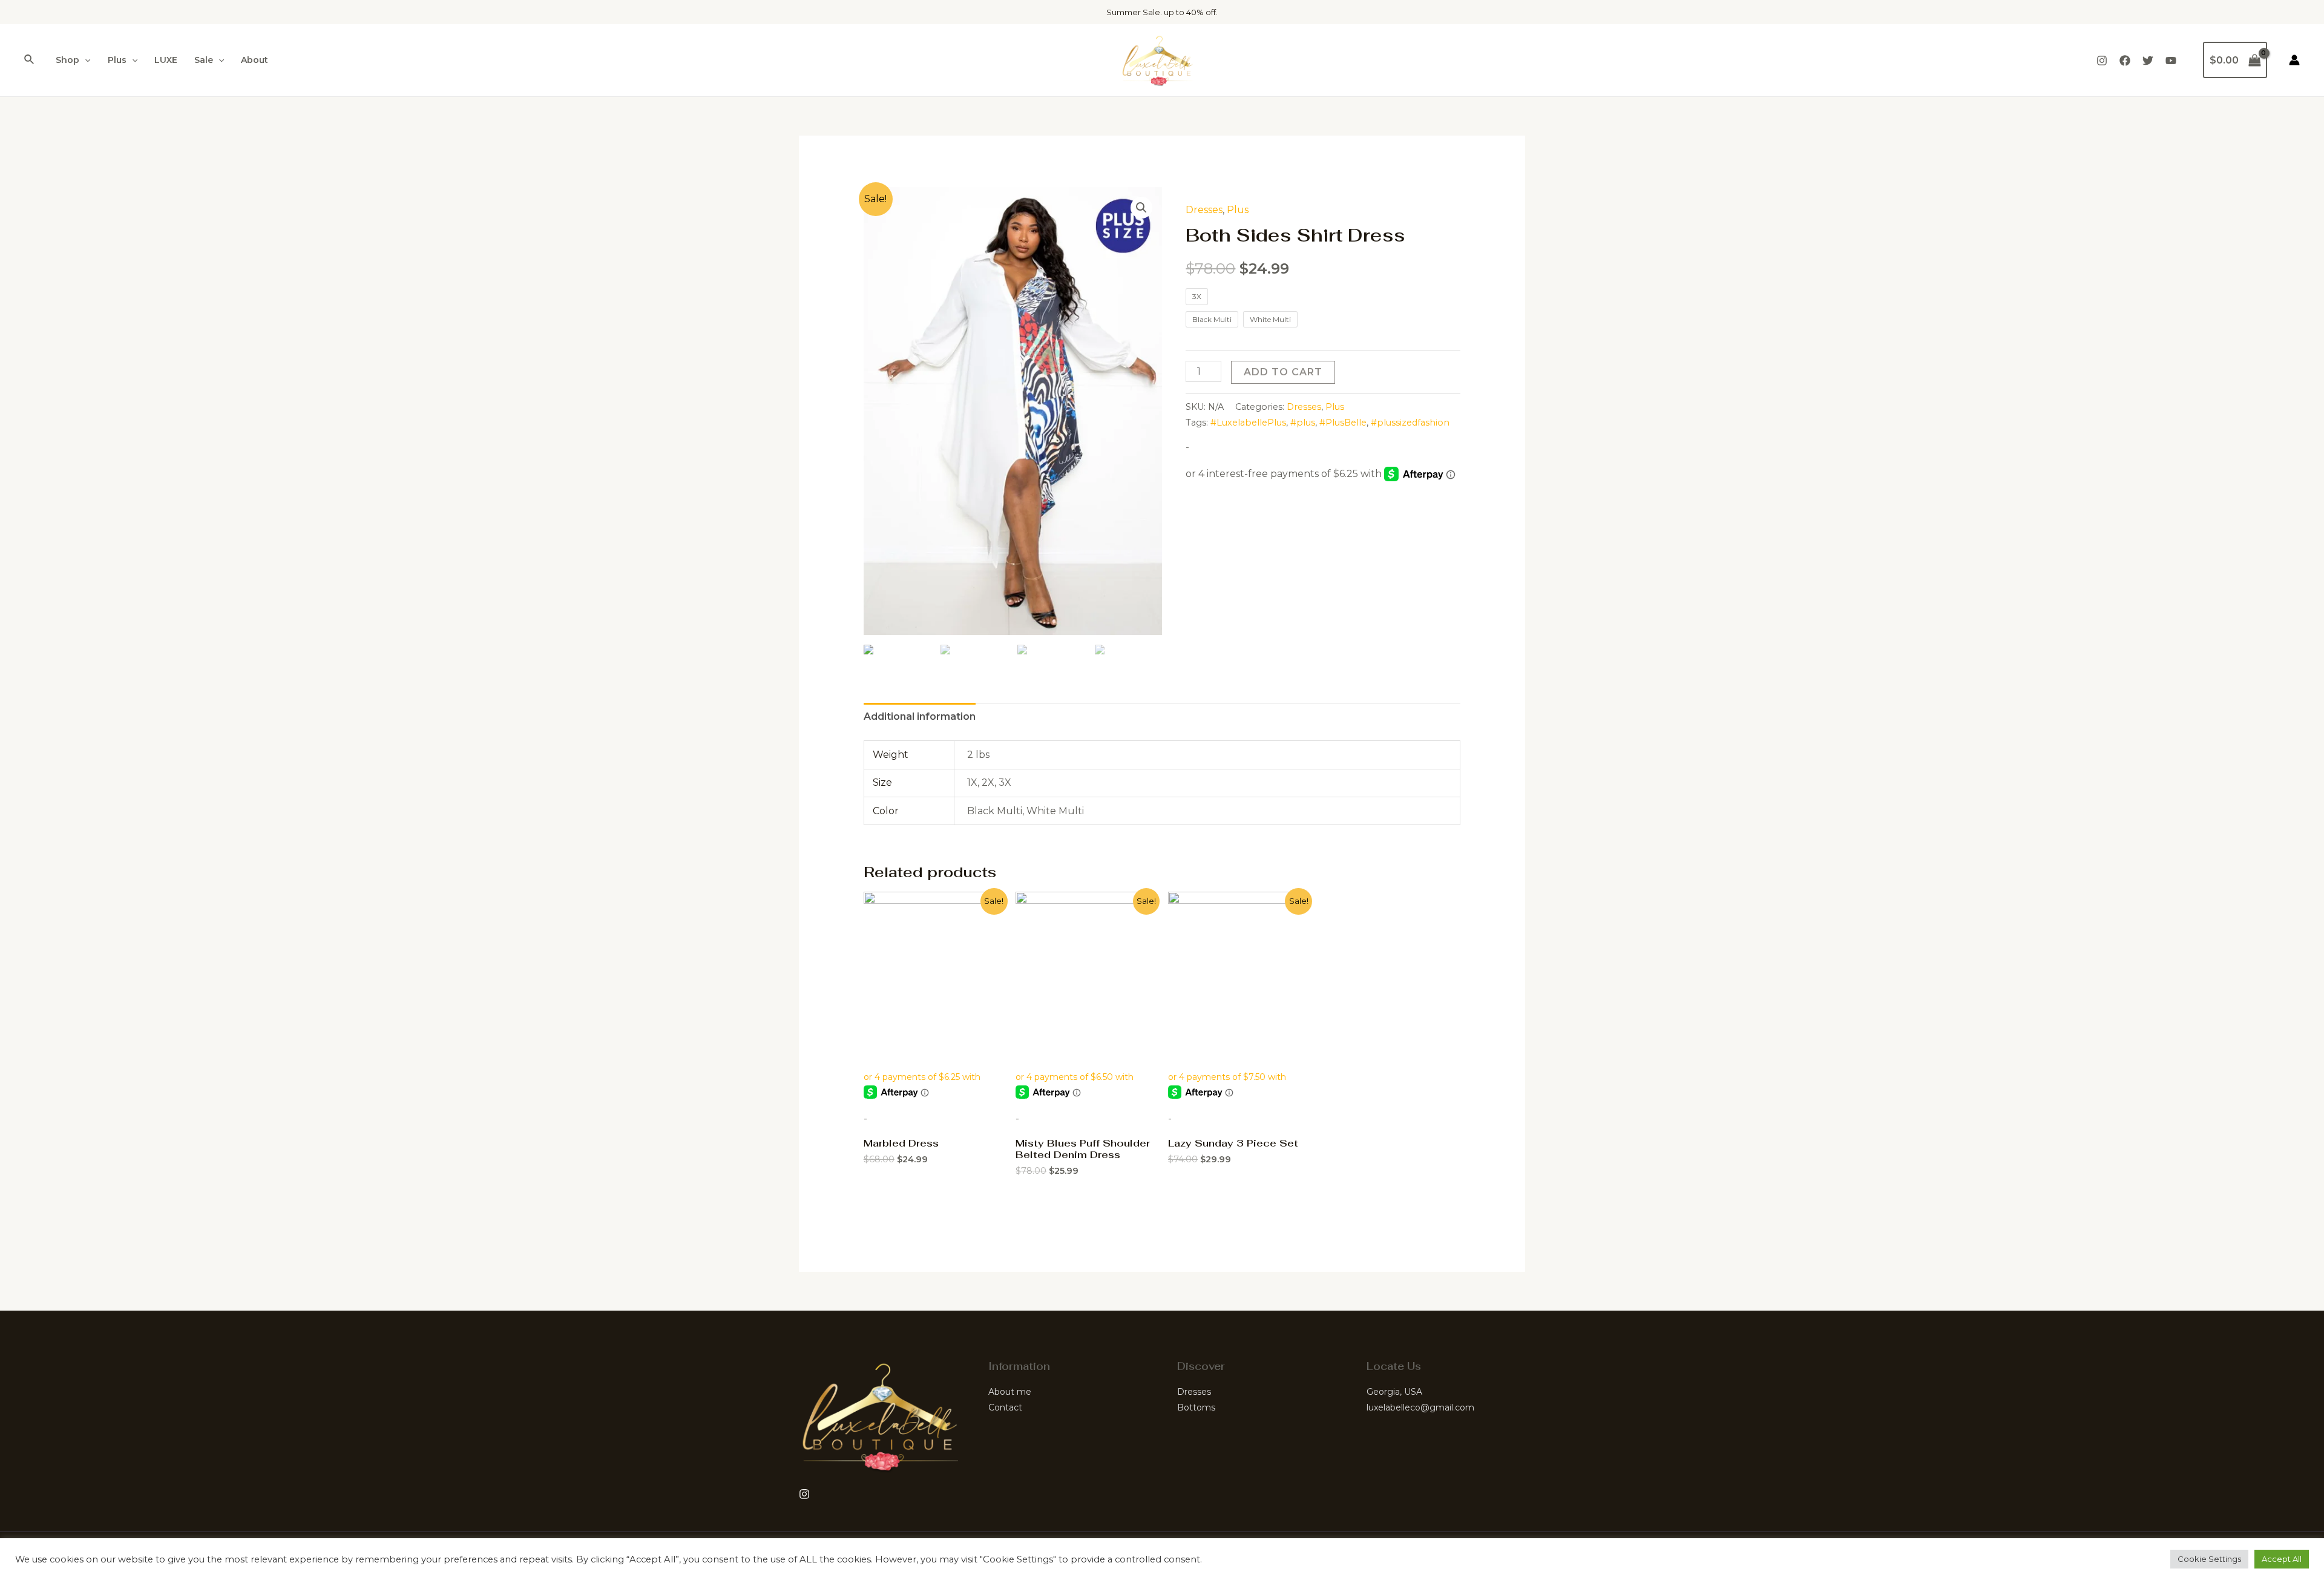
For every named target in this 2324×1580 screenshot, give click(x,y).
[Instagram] (2102, 61)
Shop (67, 60)
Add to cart (1283, 372)
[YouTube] (2171, 61)
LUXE (166, 60)
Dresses (1204, 210)
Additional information (920, 716)
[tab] (920, 717)
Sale (204, 60)
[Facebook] (2125, 61)
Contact (1005, 1407)
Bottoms (1196, 1407)
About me (1010, 1392)
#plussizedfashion (1410, 423)
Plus (117, 60)
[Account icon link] (2294, 60)
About (254, 60)
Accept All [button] (2282, 1559)
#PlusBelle (1343, 423)
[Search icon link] (30, 60)
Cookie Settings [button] (2209, 1559)
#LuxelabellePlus (1248, 423)
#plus (1303, 423)
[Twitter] (2148, 61)
